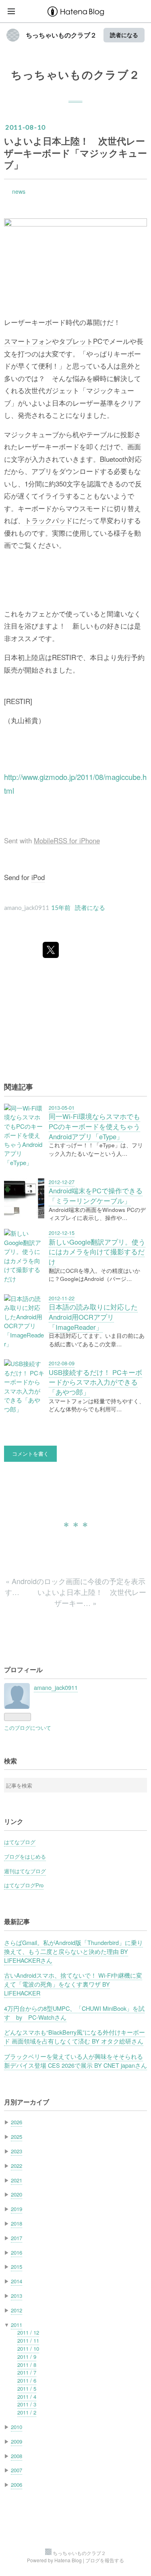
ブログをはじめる (25, 1856)
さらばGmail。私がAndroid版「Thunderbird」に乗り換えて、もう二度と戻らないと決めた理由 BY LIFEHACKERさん (73, 1951)
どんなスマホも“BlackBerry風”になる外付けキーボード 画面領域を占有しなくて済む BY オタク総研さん (74, 2036)
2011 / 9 (27, 2357)
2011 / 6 (27, 2380)
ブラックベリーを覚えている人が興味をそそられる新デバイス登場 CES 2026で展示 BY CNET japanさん (75, 2061)
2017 (17, 2238)
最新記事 (17, 1921)
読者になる (124, 35)
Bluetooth (114, 459)
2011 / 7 (27, 2372)
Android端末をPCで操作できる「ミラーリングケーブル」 (96, 1196)
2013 (17, 2296)
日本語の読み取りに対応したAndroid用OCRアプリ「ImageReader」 (93, 1317)
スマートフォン (28, 341)
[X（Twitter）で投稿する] (51, 950)
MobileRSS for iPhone (67, 841)
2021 (17, 2180)
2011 (17, 2325)
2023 (17, 2151)
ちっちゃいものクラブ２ (61, 35)
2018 (17, 2223)
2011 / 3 (27, 2404)
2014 (17, 2281)
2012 (17, 2310)
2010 (17, 2427)
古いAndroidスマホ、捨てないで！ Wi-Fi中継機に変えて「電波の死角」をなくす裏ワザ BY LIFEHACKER (73, 1984)
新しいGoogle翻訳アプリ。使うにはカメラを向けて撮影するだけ (97, 1252)
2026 (17, 2122)
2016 (17, 2252)
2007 (17, 2470)
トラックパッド (49, 520)
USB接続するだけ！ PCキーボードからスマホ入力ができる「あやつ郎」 (95, 1382)
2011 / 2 (27, 2412)
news (19, 191)
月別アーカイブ (27, 2102)
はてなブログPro (24, 1885)
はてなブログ (20, 1842)
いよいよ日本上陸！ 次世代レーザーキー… (92, 1597)
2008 (17, 2456)
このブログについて (28, 1728)
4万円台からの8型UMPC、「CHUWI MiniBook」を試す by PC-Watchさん (74, 2013)
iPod (38, 877)
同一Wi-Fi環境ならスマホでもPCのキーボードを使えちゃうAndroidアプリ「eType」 (94, 1126)
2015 (17, 2267)
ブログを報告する (105, 2560)
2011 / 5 (27, 2388)
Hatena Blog (68, 2560)
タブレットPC (81, 341)
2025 (17, 2137)
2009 (17, 2441)
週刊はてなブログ (25, 1871)
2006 (17, 2485)
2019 (17, 2209)
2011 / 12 (28, 2332)
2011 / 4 (27, 2397)
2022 (17, 2166)
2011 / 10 (28, 2349)
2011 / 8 (27, 2365)
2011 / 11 (28, 2340)
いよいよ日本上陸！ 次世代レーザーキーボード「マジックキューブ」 (75, 153)
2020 (17, 2194)
